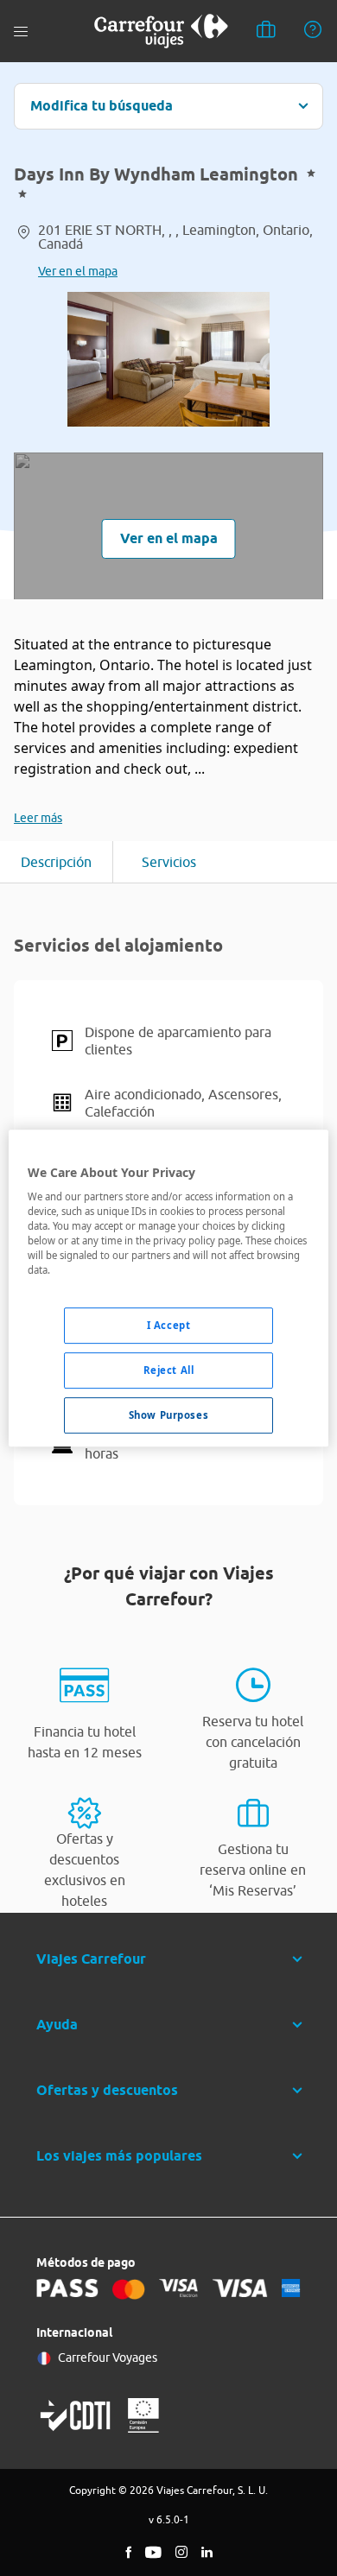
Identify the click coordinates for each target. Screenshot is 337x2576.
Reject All (169, 1371)
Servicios (169, 862)
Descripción (56, 862)
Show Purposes (168, 1415)
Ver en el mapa (78, 271)
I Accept (169, 1326)
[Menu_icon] (21, 32)
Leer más (38, 818)
